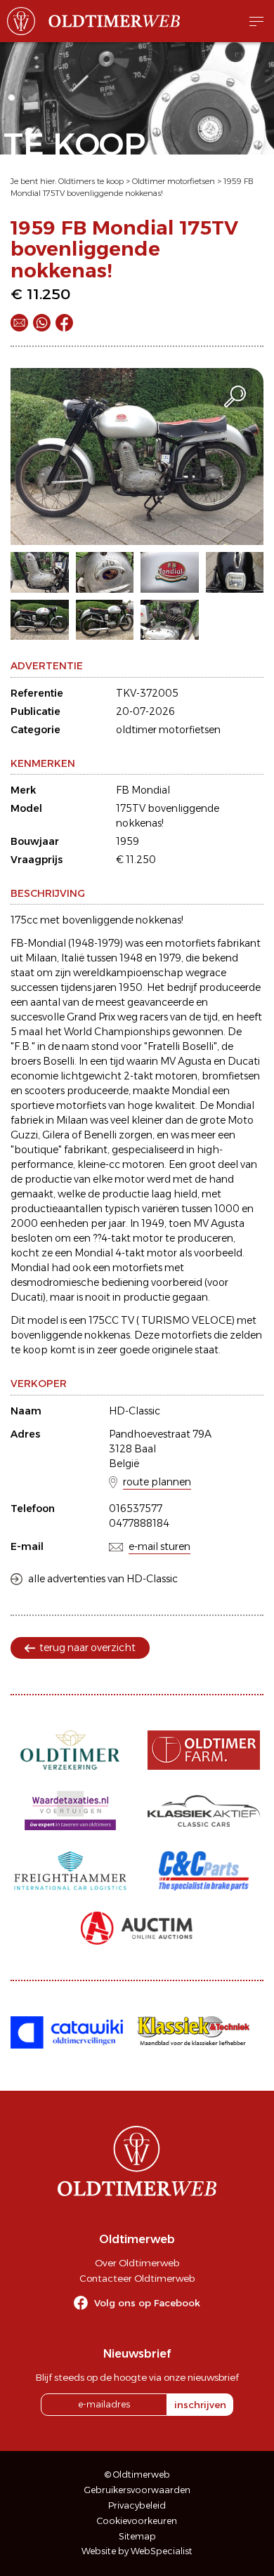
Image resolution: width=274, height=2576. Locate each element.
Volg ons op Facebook (147, 2303)
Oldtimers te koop (91, 181)
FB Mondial (143, 790)
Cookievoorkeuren (137, 2521)
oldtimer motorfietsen (168, 730)
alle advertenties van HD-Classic (103, 1579)
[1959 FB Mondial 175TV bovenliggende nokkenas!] (137, 456)
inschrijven (200, 2405)
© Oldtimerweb (137, 2475)
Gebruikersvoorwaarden (137, 2490)
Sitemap (137, 2536)
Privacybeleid (137, 2505)
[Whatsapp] (42, 323)
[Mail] (19, 323)
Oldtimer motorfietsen (174, 181)
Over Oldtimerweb (137, 2263)
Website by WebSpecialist (137, 2551)
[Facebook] (64, 323)
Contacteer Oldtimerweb (137, 2278)
